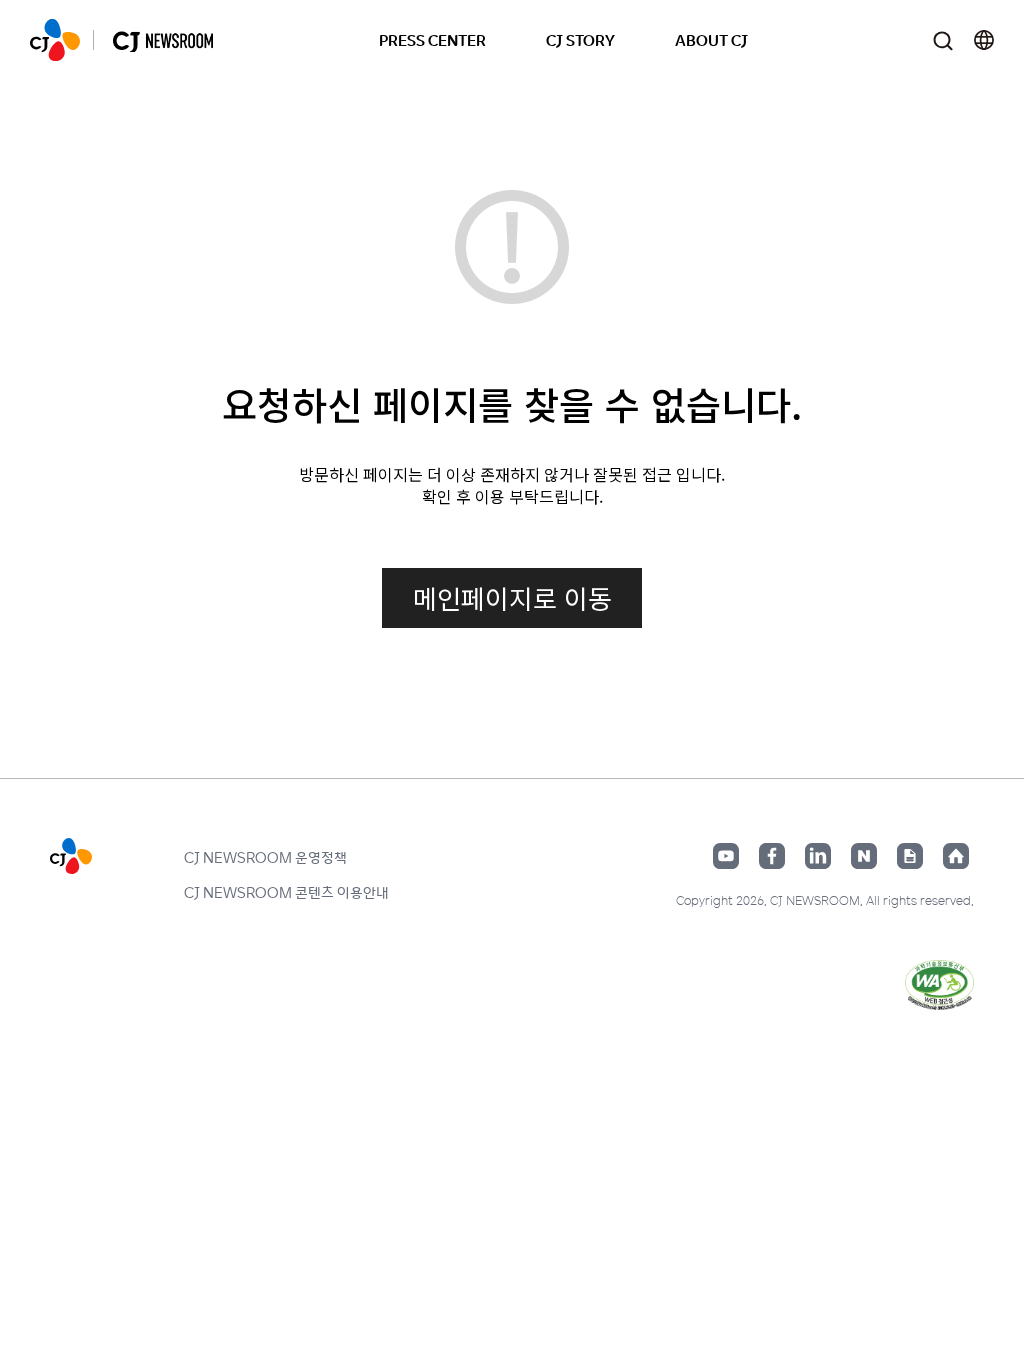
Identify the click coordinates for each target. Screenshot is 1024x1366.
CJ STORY (580, 39)
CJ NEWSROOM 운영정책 (265, 857)
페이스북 (772, 856)
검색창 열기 (942, 40)
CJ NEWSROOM (55, 40)
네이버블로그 (864, 856)
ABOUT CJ (711, 39)
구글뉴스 (910, 856)
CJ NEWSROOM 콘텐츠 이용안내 (286, 892)
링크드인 (818, 856)
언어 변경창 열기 (984, 40)
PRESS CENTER (432, 39)
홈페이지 (956, 856)
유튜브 (726, 856)
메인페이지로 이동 (512, 597)
